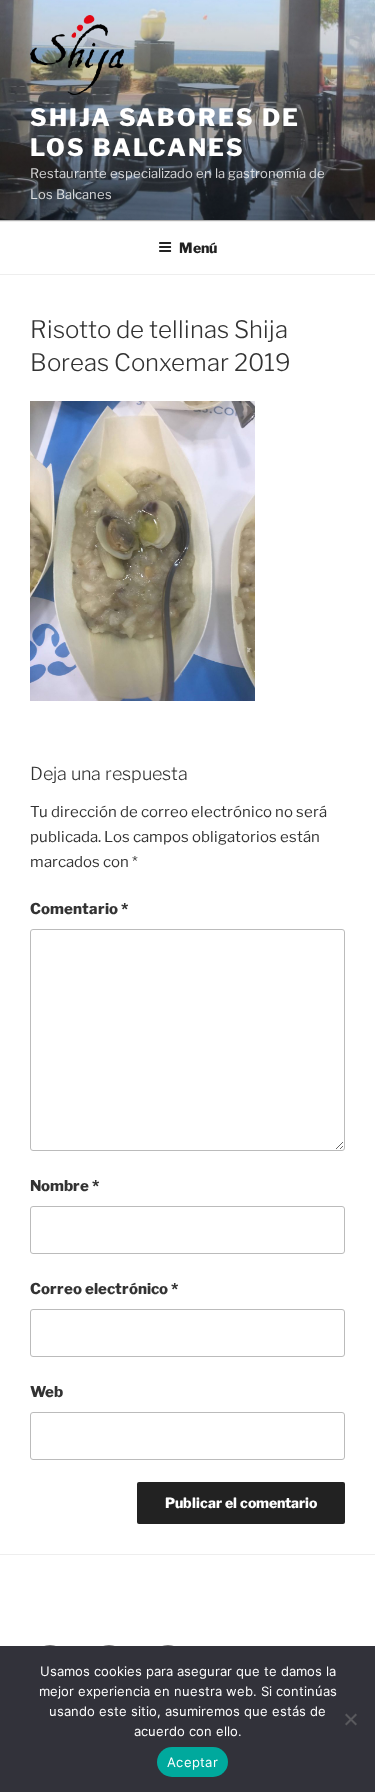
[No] (350, 1719)
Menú (198, 247)
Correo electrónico (104, 1289)
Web (46, 1392)
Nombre (64, 1186)
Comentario (79, 909)
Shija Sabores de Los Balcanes (165, 132)
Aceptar (192, 1762)
